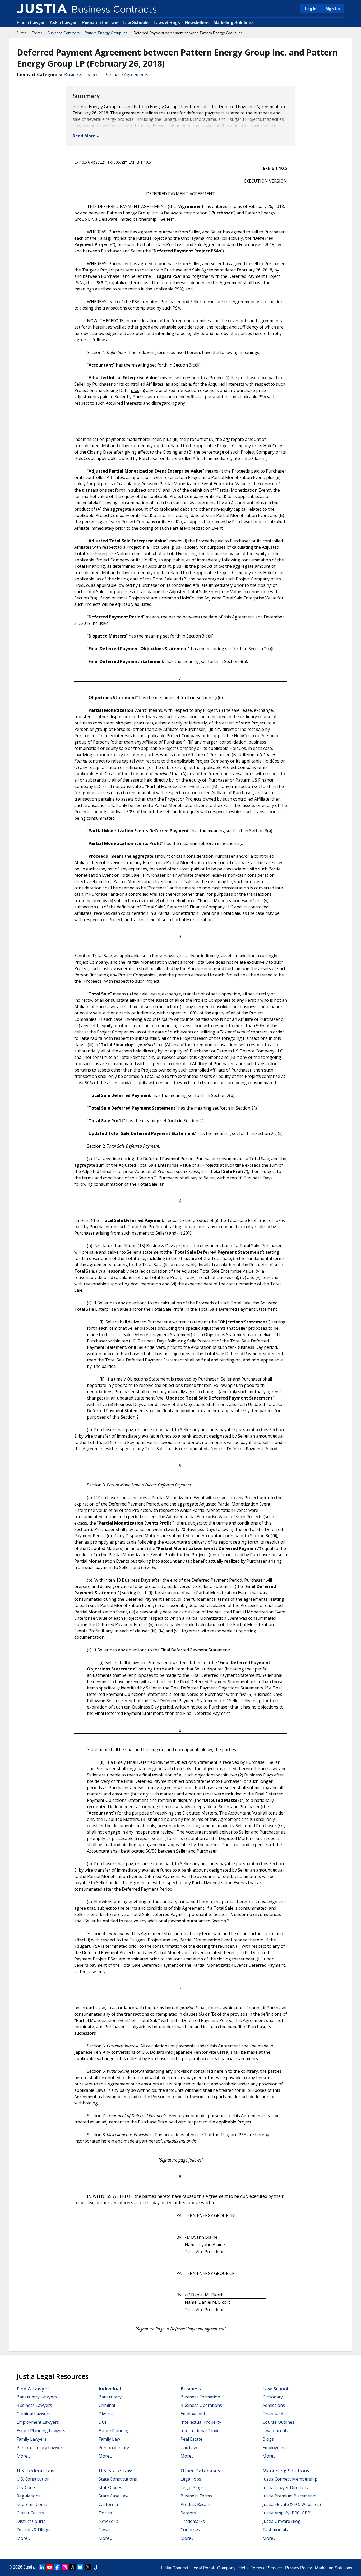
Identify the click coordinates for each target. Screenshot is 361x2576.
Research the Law (100, 23)
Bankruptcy (110, 2397)
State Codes (110, 2487)
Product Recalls (196, 2504)
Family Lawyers (32, 2439)
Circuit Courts (30, 2513)
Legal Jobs (191, 2479)
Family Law (109, 2439)
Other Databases (200, 2471)
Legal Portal (203, 2568)
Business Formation (200, 2397)
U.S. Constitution (33, 2479)
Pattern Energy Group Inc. (107, 33)
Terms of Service (266, 2568)
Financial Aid (275, 2414)
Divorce (106, 2414)
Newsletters (197, 23)
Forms (37, 33)
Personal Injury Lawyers (41, 2448)
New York (108, 2521)
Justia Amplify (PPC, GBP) (287, 2513)
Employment (193, 2414)
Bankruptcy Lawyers (37, 2397)
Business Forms (196, 2496)
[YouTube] (49, 2567)
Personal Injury (114, 2448)
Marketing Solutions (234, 23)
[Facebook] (57, 2567)
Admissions (274, 2405)
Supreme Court (32, 2504)
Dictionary (273, 2397)
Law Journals (275, 2431)
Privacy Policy (298, 2568)
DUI (102, 2422)
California (108, 2504)
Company (226, 2568)
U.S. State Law (115, 2471)
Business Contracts (63, 33)
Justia (22, 33)
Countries (190, 2530)
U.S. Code (26, 2487)
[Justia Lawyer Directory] (95, 2567)
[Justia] (42, 9)
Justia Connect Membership (290, 2479)
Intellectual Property (201, 2422)
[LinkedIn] (42, 2567)
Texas (105, 2530)
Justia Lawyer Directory (285, 2487)
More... (23, 2456)
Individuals (111, 2389)
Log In (311, 9)
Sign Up (333, 9)
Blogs (268, 2439)
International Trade (200, 2431)
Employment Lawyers (38, 2422)
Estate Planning (114, 2431)
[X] (88, 2567)
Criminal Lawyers (34, 2414)
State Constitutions (118, 2479)
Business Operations (201, 2405)
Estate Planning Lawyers (41, 2431)
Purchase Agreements (126, 75)
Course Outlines (278, 2422)
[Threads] (72, 2567)
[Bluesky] (80, 2567)
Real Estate (191, 2439)
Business (191, 2389)
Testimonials (275, 2530)
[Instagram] (65, 2567)
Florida (105, 2513)
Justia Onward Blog (281, 2521)
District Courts (31, 2521)
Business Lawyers (34, 2405)
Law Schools (136, 23)
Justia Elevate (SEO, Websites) (292, 2504)
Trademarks (193, 2521)
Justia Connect (174, 2568)
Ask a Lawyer (64, 23)
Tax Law (189, 2448)
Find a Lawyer (31, 23)
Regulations (29, 2496)
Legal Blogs (192, 2487)
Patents (188, 2513)
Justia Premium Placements (289, 2496)
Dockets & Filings (34, 2530)
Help (243, 2568)
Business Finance (81, 75)
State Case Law (114, 2496)
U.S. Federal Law (36, 2471)
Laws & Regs (167, 23)
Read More (84, 136)
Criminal (107, 2405)
